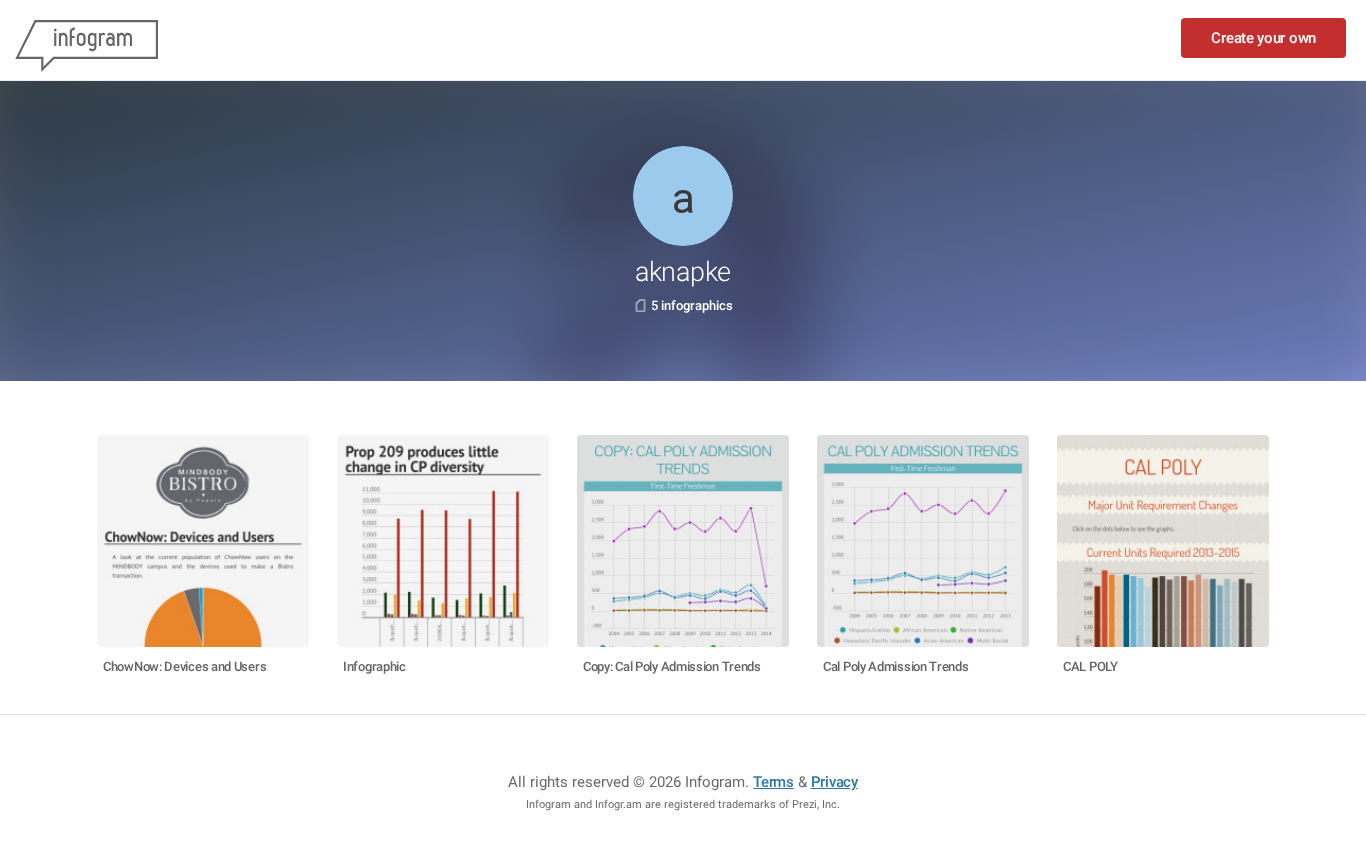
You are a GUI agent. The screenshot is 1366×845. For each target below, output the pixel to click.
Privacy (834, 782)
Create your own (1263, 38)
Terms (773, 782)
